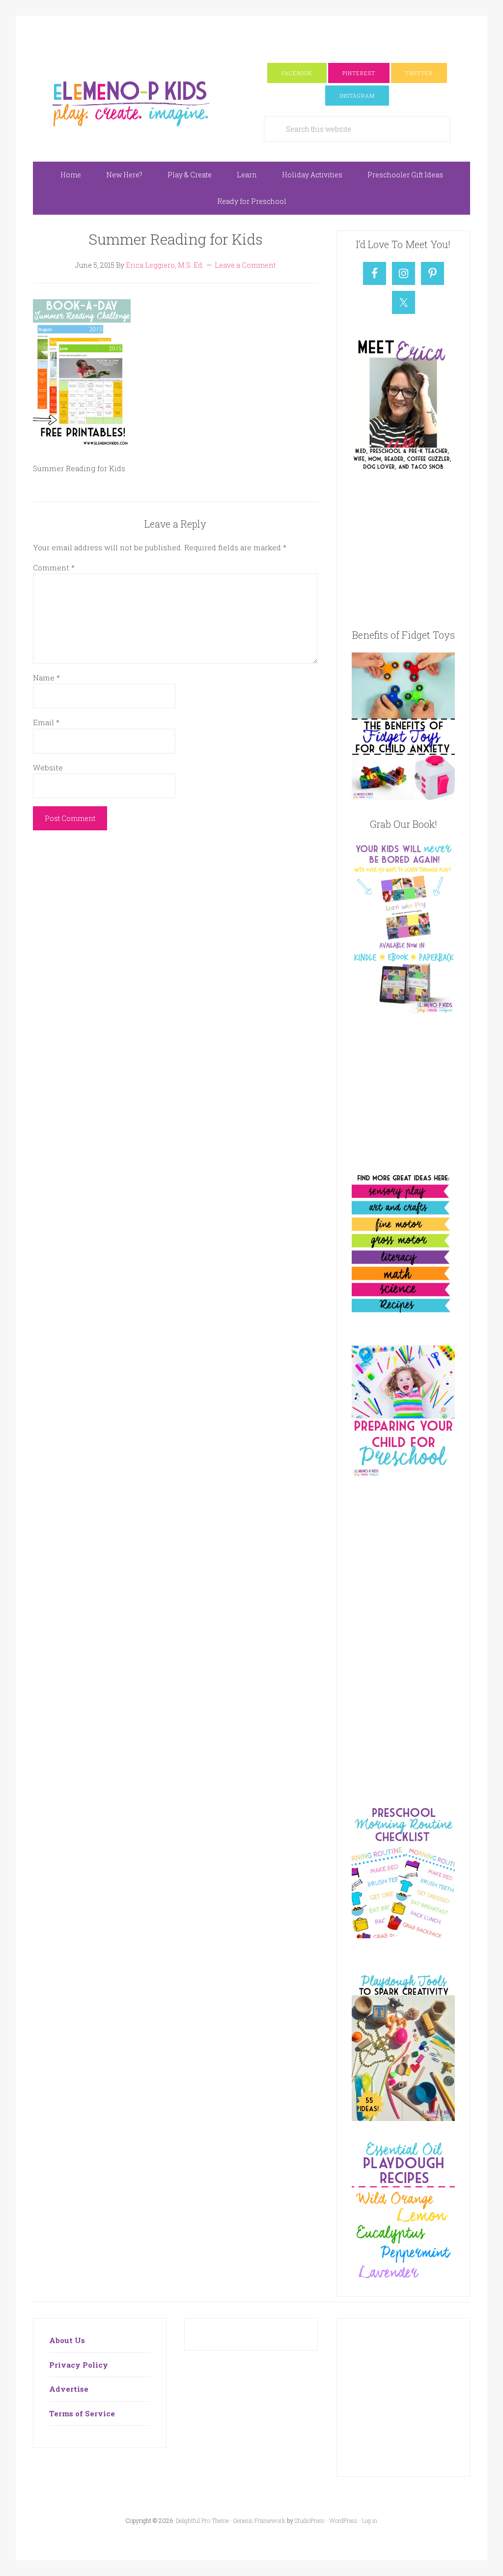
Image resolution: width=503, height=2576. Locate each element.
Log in (370, 2520)
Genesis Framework (259, 2520)
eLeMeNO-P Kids (131, 102)
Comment (54, 567)
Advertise (69, 2389)
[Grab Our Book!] (403, 1011)
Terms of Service (82, 2413)
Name (46, 678)
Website (48, 767)
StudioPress (310, 2520)
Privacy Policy (79, 2365)
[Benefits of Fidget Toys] (403, 797)
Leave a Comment (245, 265)
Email (46, 722)
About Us (67, 2340)
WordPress (343, 2520)
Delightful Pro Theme (202, 2520)
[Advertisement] (251, 38)
